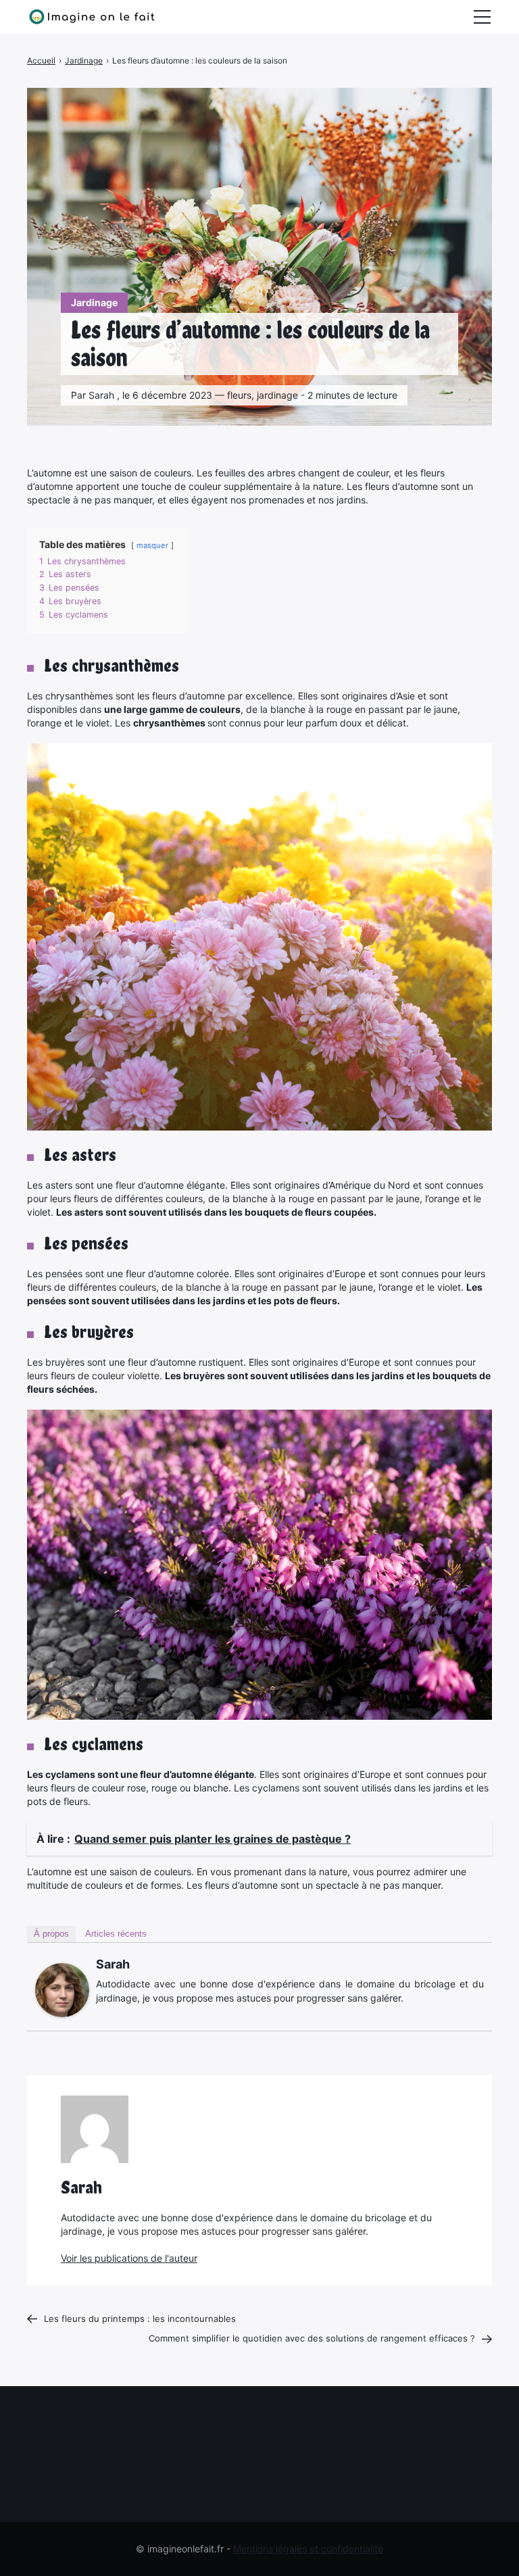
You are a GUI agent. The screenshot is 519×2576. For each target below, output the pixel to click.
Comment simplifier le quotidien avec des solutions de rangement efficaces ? (312, 2338)
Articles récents (116, 1934)
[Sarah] (62, 1990)
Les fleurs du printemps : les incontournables (140, 2319)
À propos (51, 1934)
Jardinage (94, 302)
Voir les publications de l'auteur (129, 2258)
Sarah (113, 1964)
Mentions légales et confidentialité (308, 2549)
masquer (152, 545)
